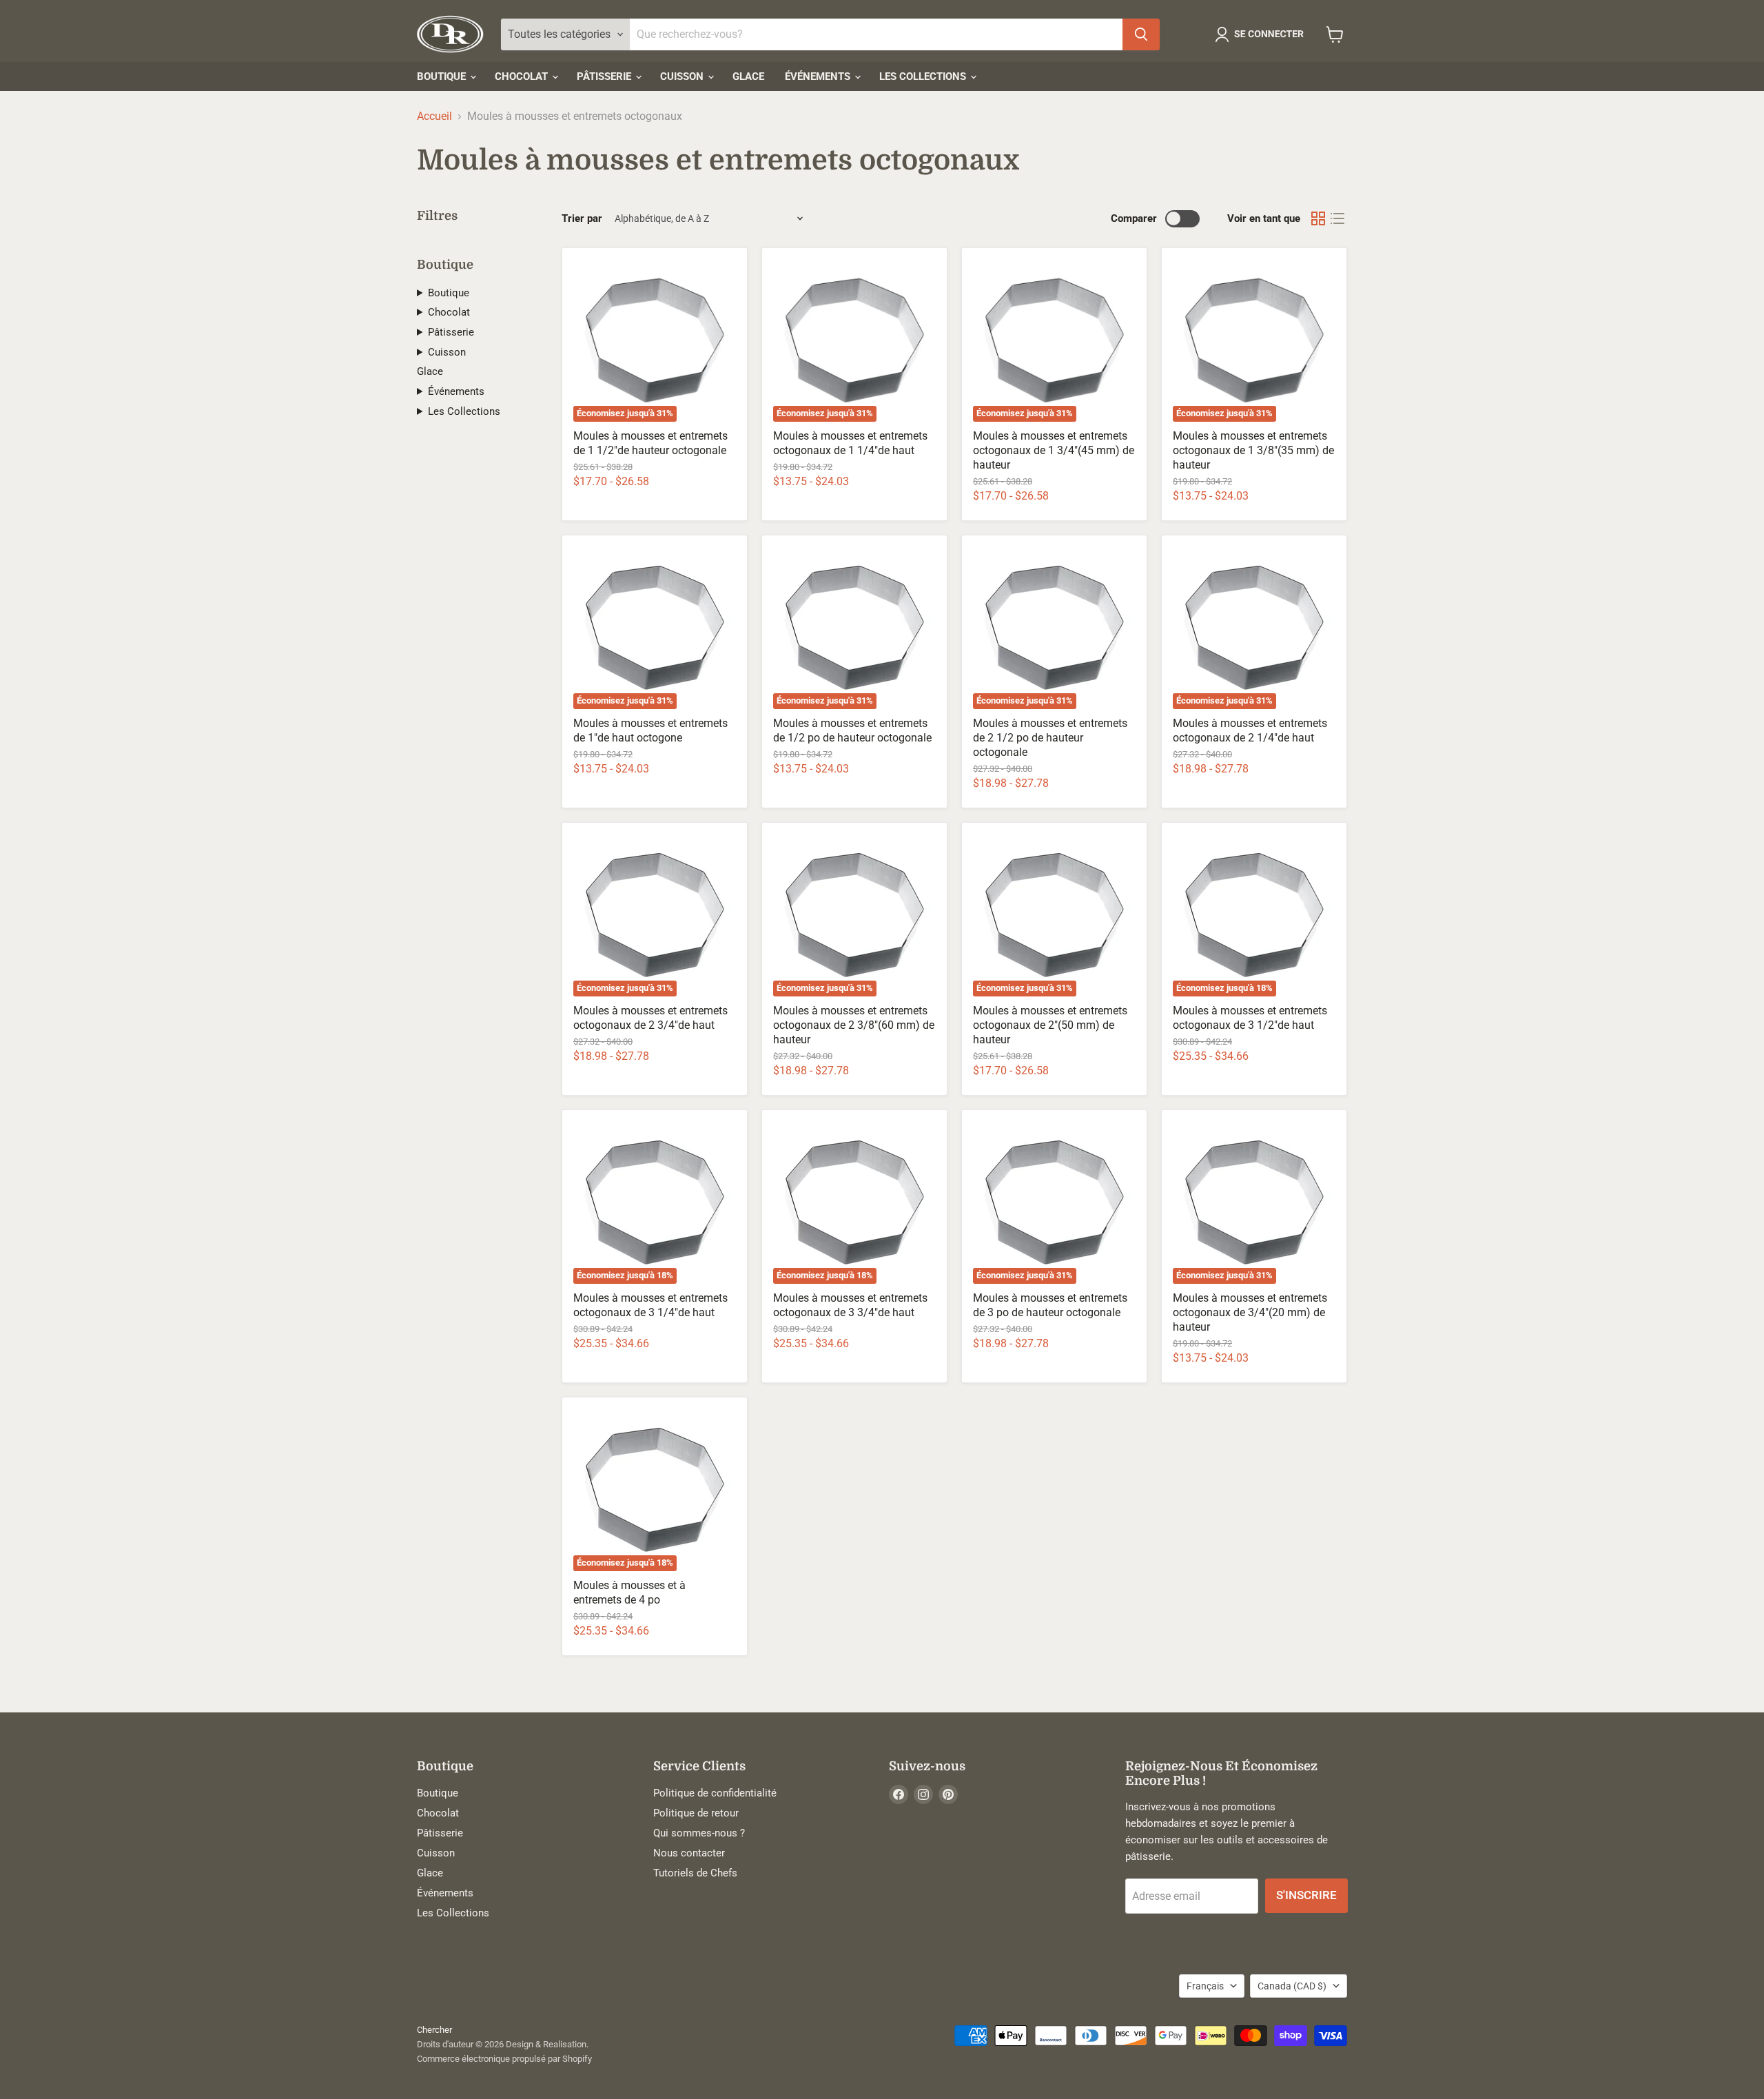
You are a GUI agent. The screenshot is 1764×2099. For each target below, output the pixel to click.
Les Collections (924, 76)
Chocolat (523, 76)
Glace (748, 76)
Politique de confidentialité (715, 1793)
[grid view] (1318, 218)
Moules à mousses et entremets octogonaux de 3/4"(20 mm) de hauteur (1250, 1312)
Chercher (434, 2030)
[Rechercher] (1141, 34)
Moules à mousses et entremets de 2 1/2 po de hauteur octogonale (1050, 738)
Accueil (434, 116)
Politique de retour (696, 1813)
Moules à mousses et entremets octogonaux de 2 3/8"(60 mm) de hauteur (854, 1025)
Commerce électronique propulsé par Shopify (504, 2059)
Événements (819, 76)
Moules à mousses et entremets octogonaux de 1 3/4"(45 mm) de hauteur (1054, 450)
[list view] (1337, 218)
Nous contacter (689, 1853)
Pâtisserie (605, 76)
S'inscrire (1306, 1895)
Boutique (443, 76)
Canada (1292, 1986)
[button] (1262, 34)
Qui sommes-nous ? (699, 1833)
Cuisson (683, 76)
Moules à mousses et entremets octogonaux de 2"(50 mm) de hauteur (1050, 1025)
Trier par (582, 219)
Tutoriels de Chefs (695, 1873)
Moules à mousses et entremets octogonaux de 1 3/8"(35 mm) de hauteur (1253, 450)
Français (1205, 1986)
